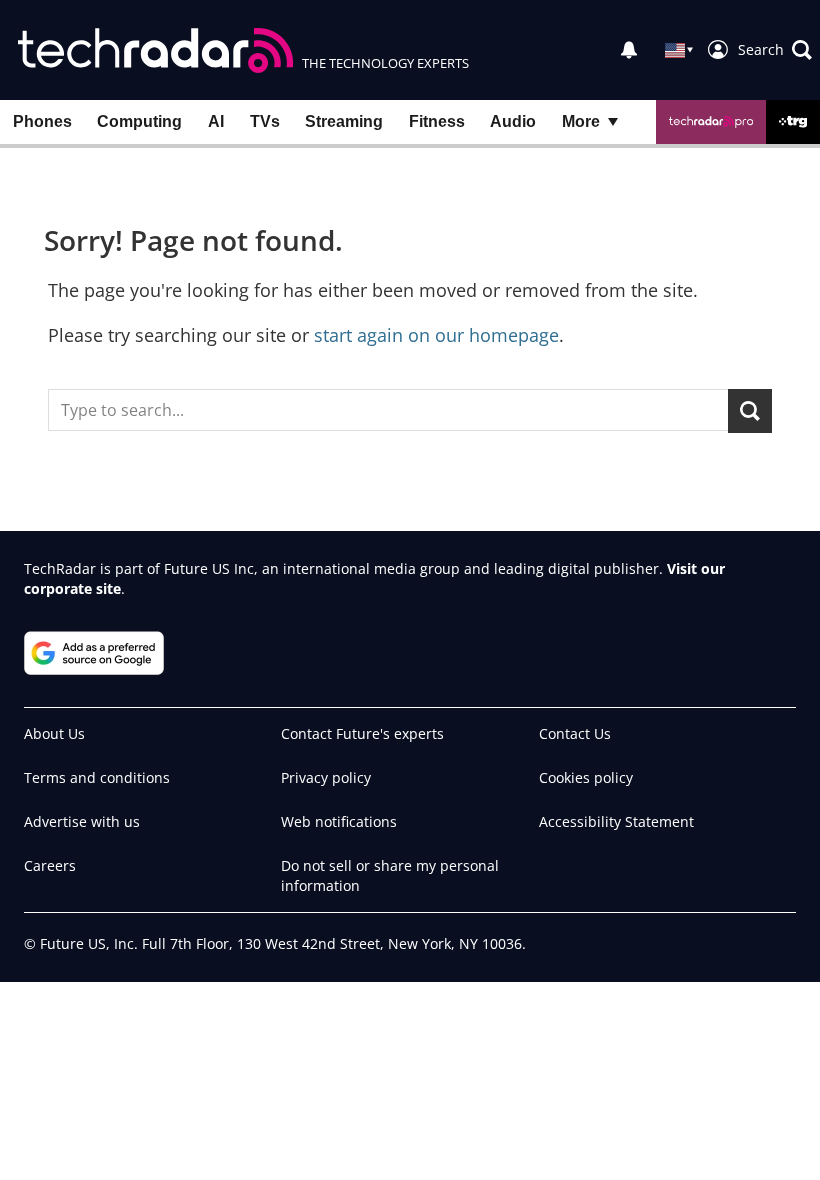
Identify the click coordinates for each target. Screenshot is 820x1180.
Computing (139, 121)
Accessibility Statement (616, 821)
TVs (265, 121)
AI (216, 121)
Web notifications (339, 821)
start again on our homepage (436, 335)
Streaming (344, 121)
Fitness (437, 121)
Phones (42, 121)
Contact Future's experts (362, 733)
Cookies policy (586, 777)
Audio (513, 121)
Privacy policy (326, 777)
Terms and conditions (97, 777)
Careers (50, 865)
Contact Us (575, 733)
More (581, 121)
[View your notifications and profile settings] (629, 50)
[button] (775, 50)
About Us (54, 733)
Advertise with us (82, 821)
